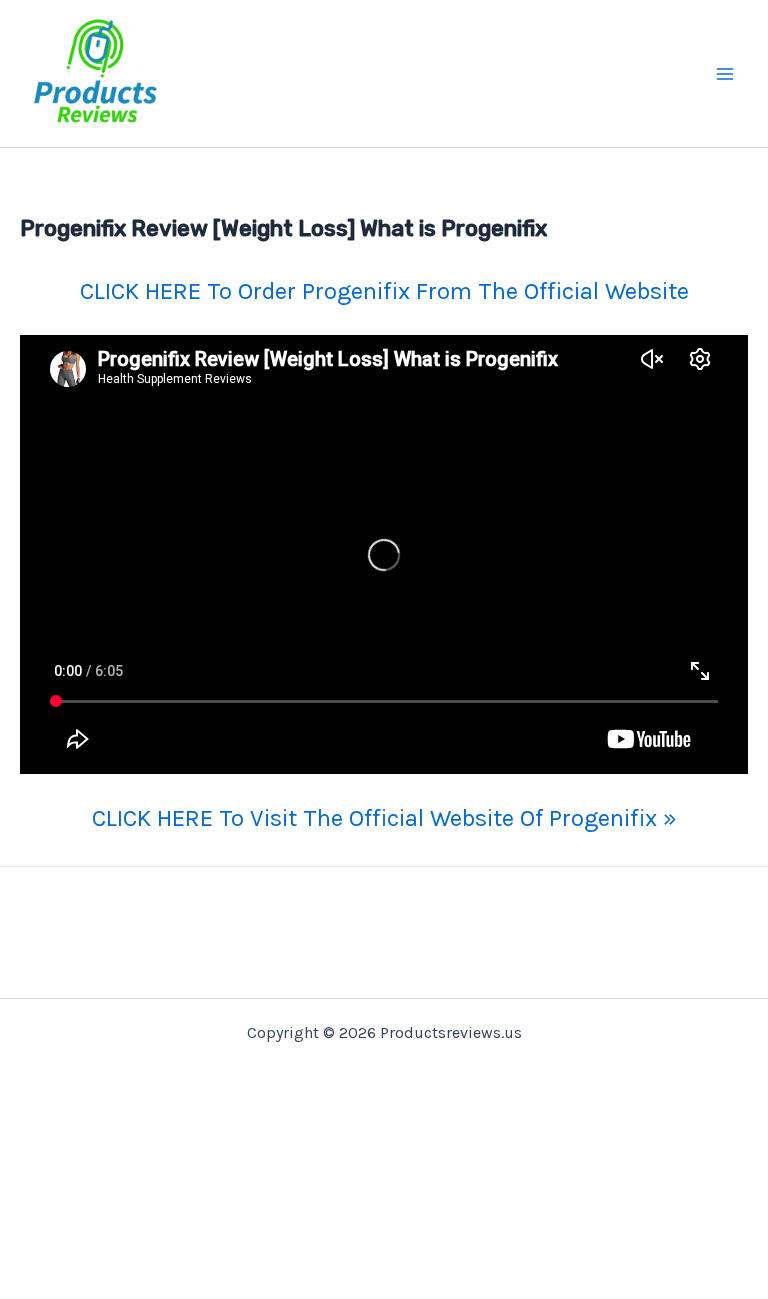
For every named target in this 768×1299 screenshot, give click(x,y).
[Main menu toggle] (726, 74)
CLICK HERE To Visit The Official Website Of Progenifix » (384, 818)
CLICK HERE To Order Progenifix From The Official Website (384, 291)
